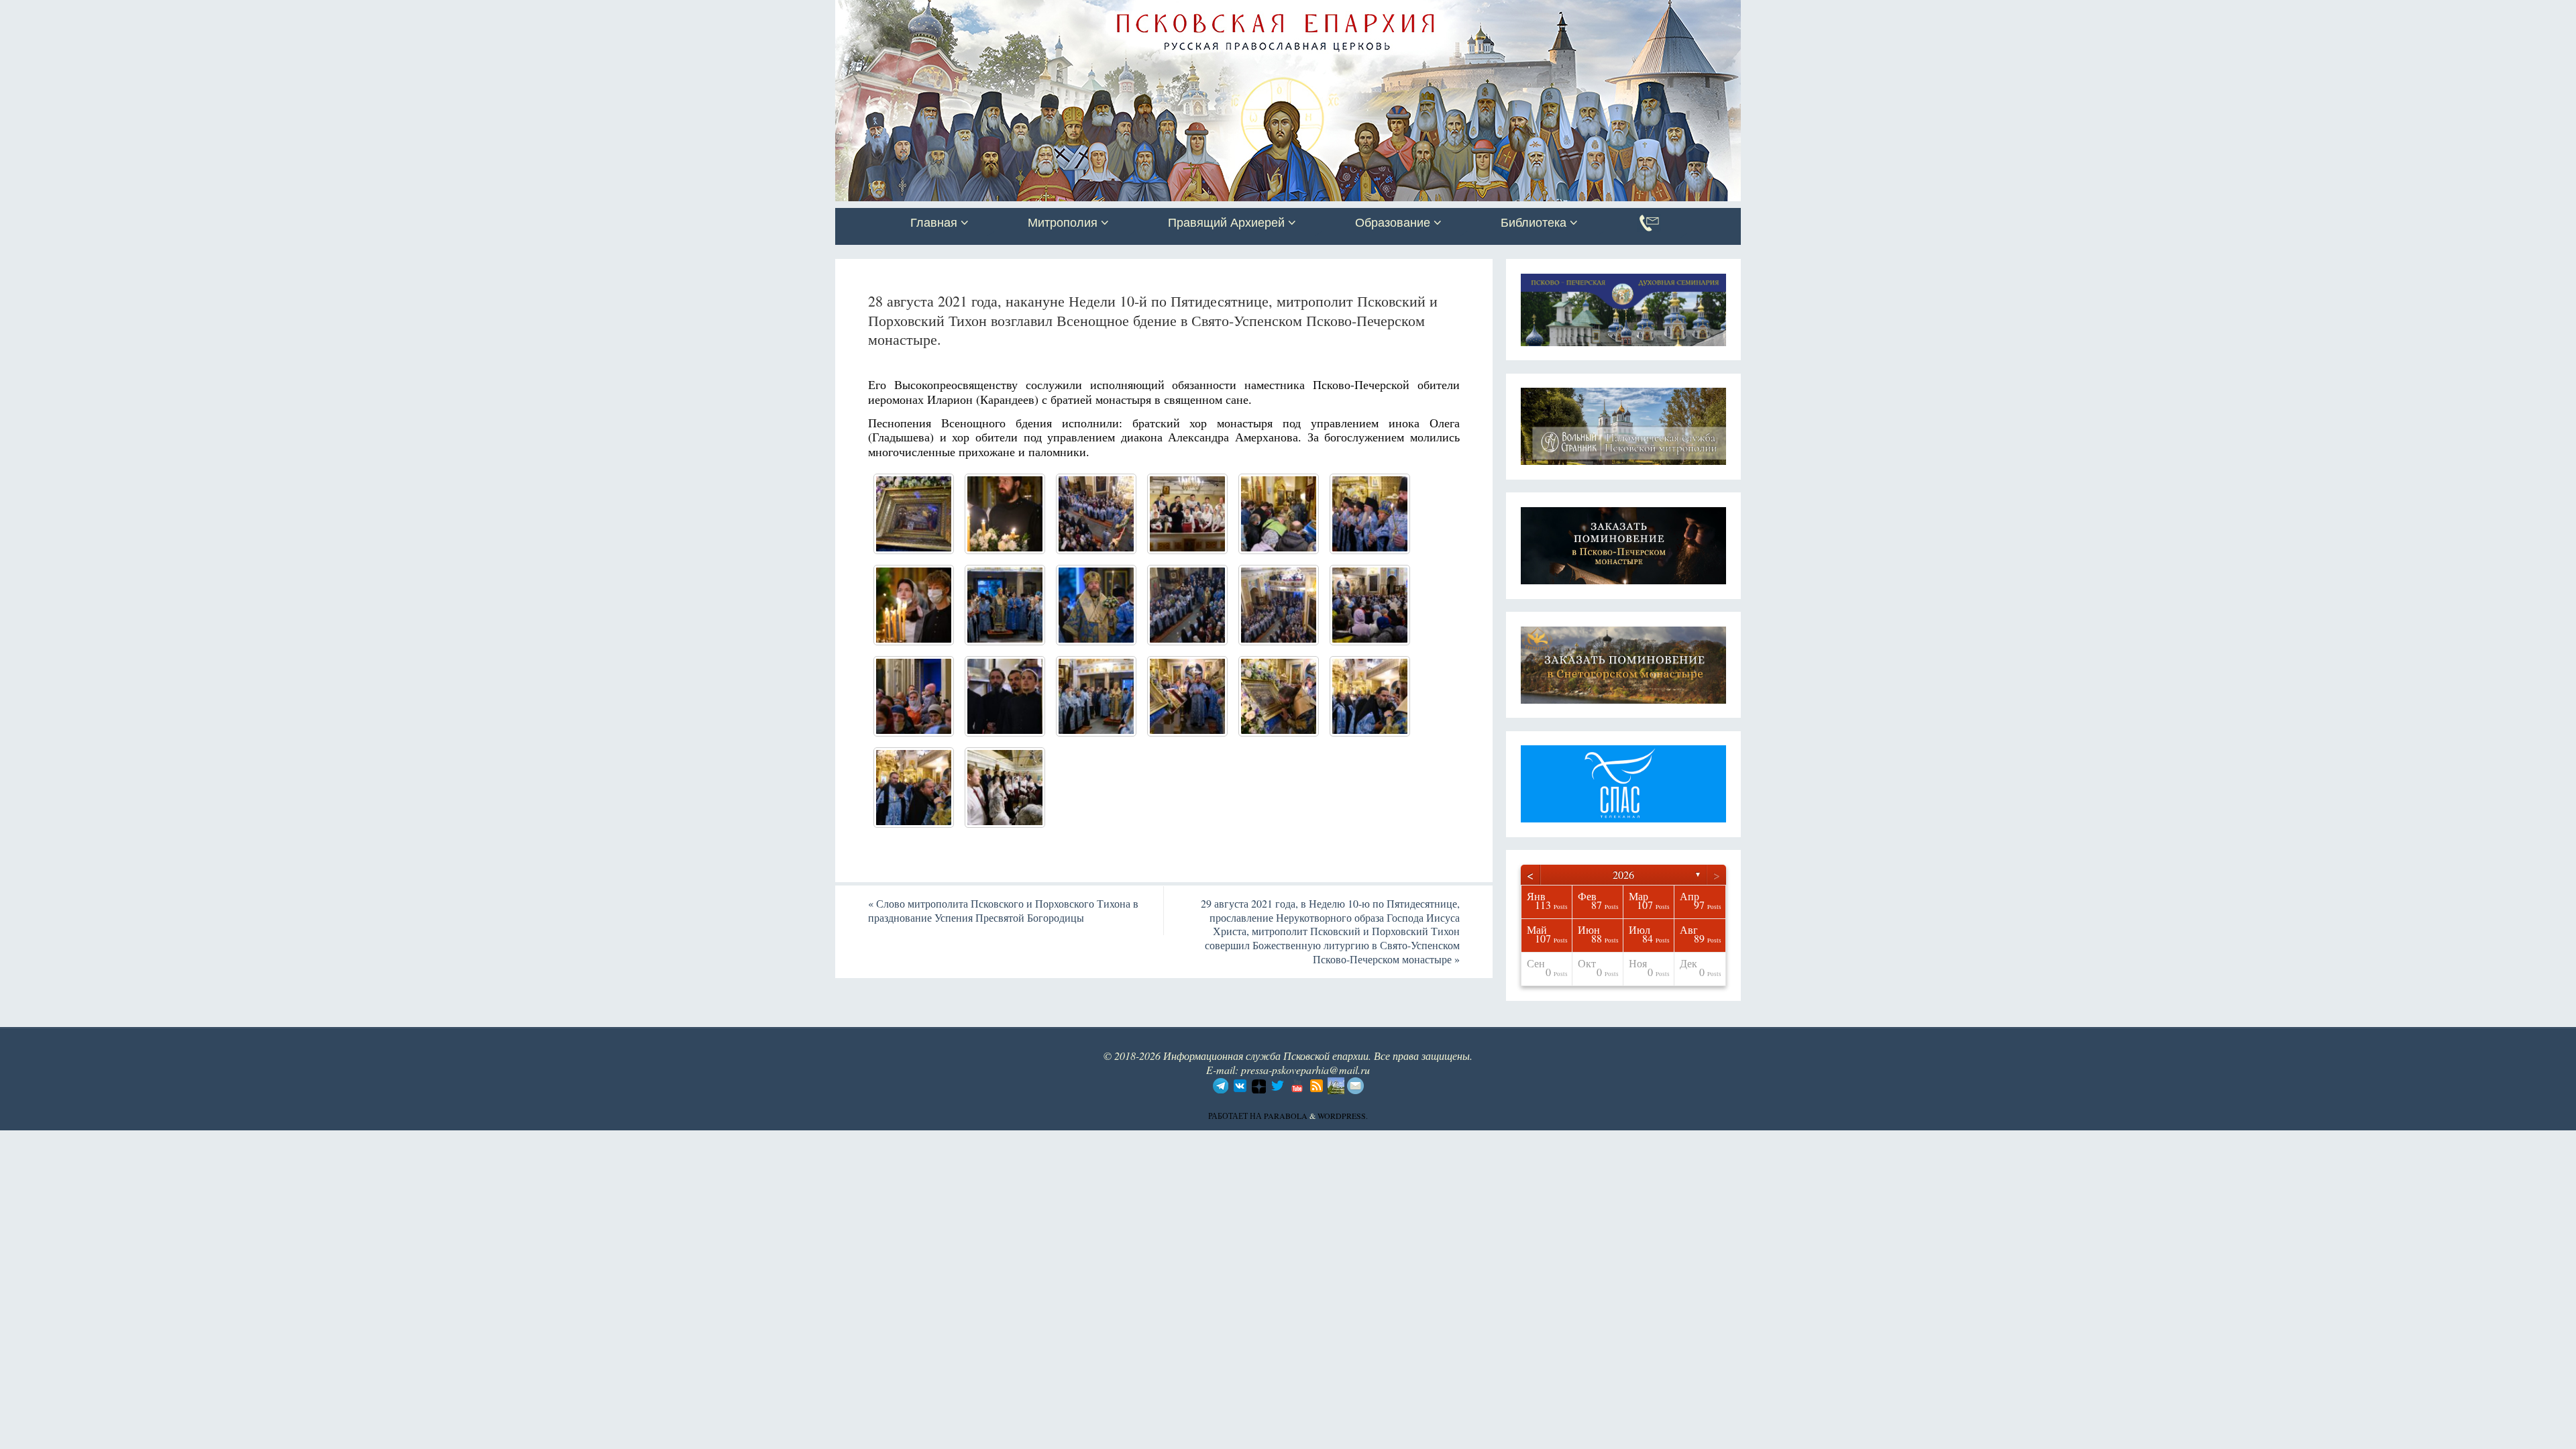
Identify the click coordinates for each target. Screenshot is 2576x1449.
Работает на (1236, 1116)
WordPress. (1343, 1116)
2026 (1623, 874)
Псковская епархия (1025, 11)
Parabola (1286, 1116)
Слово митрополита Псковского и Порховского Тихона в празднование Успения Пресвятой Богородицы (1003, 910)
